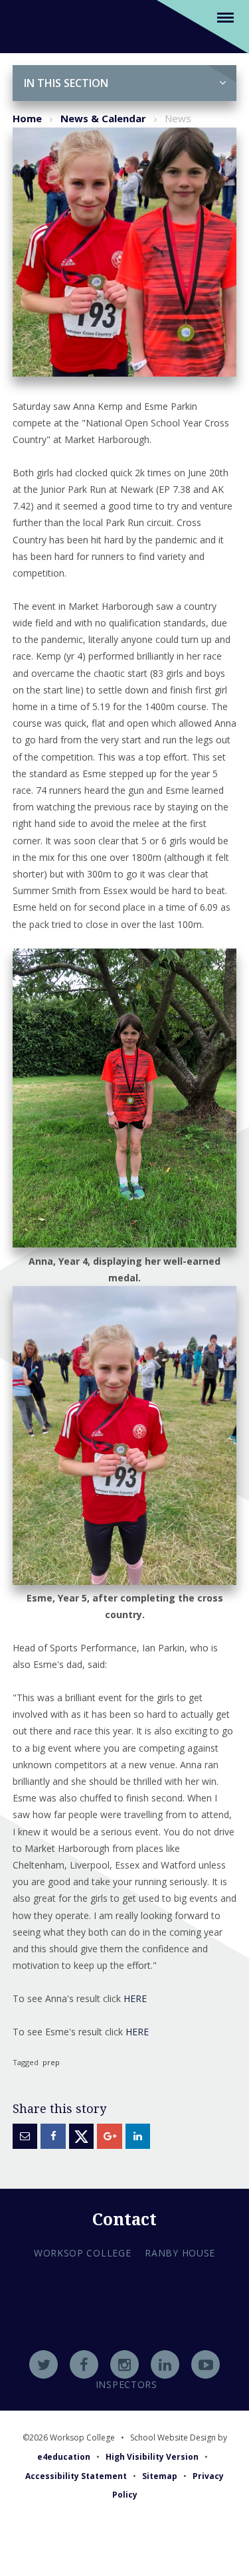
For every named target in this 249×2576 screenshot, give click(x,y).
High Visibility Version (152, 2457)
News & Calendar (103, 118)
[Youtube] (206, 2364)
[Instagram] (124, 2364)
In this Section (66, 83)
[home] (29, 26)
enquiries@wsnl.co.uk (124, 2349)
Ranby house (180, 2253)
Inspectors (126, 2384)
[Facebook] (84, 2364)
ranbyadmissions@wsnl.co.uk (124, 2331)
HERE (135, 1998)
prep (51, 2062)
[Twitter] (43, 2364)
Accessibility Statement (76, 2476)
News (178, 118)
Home (27, 118)
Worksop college (83, 2253)
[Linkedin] (165, 2364)
